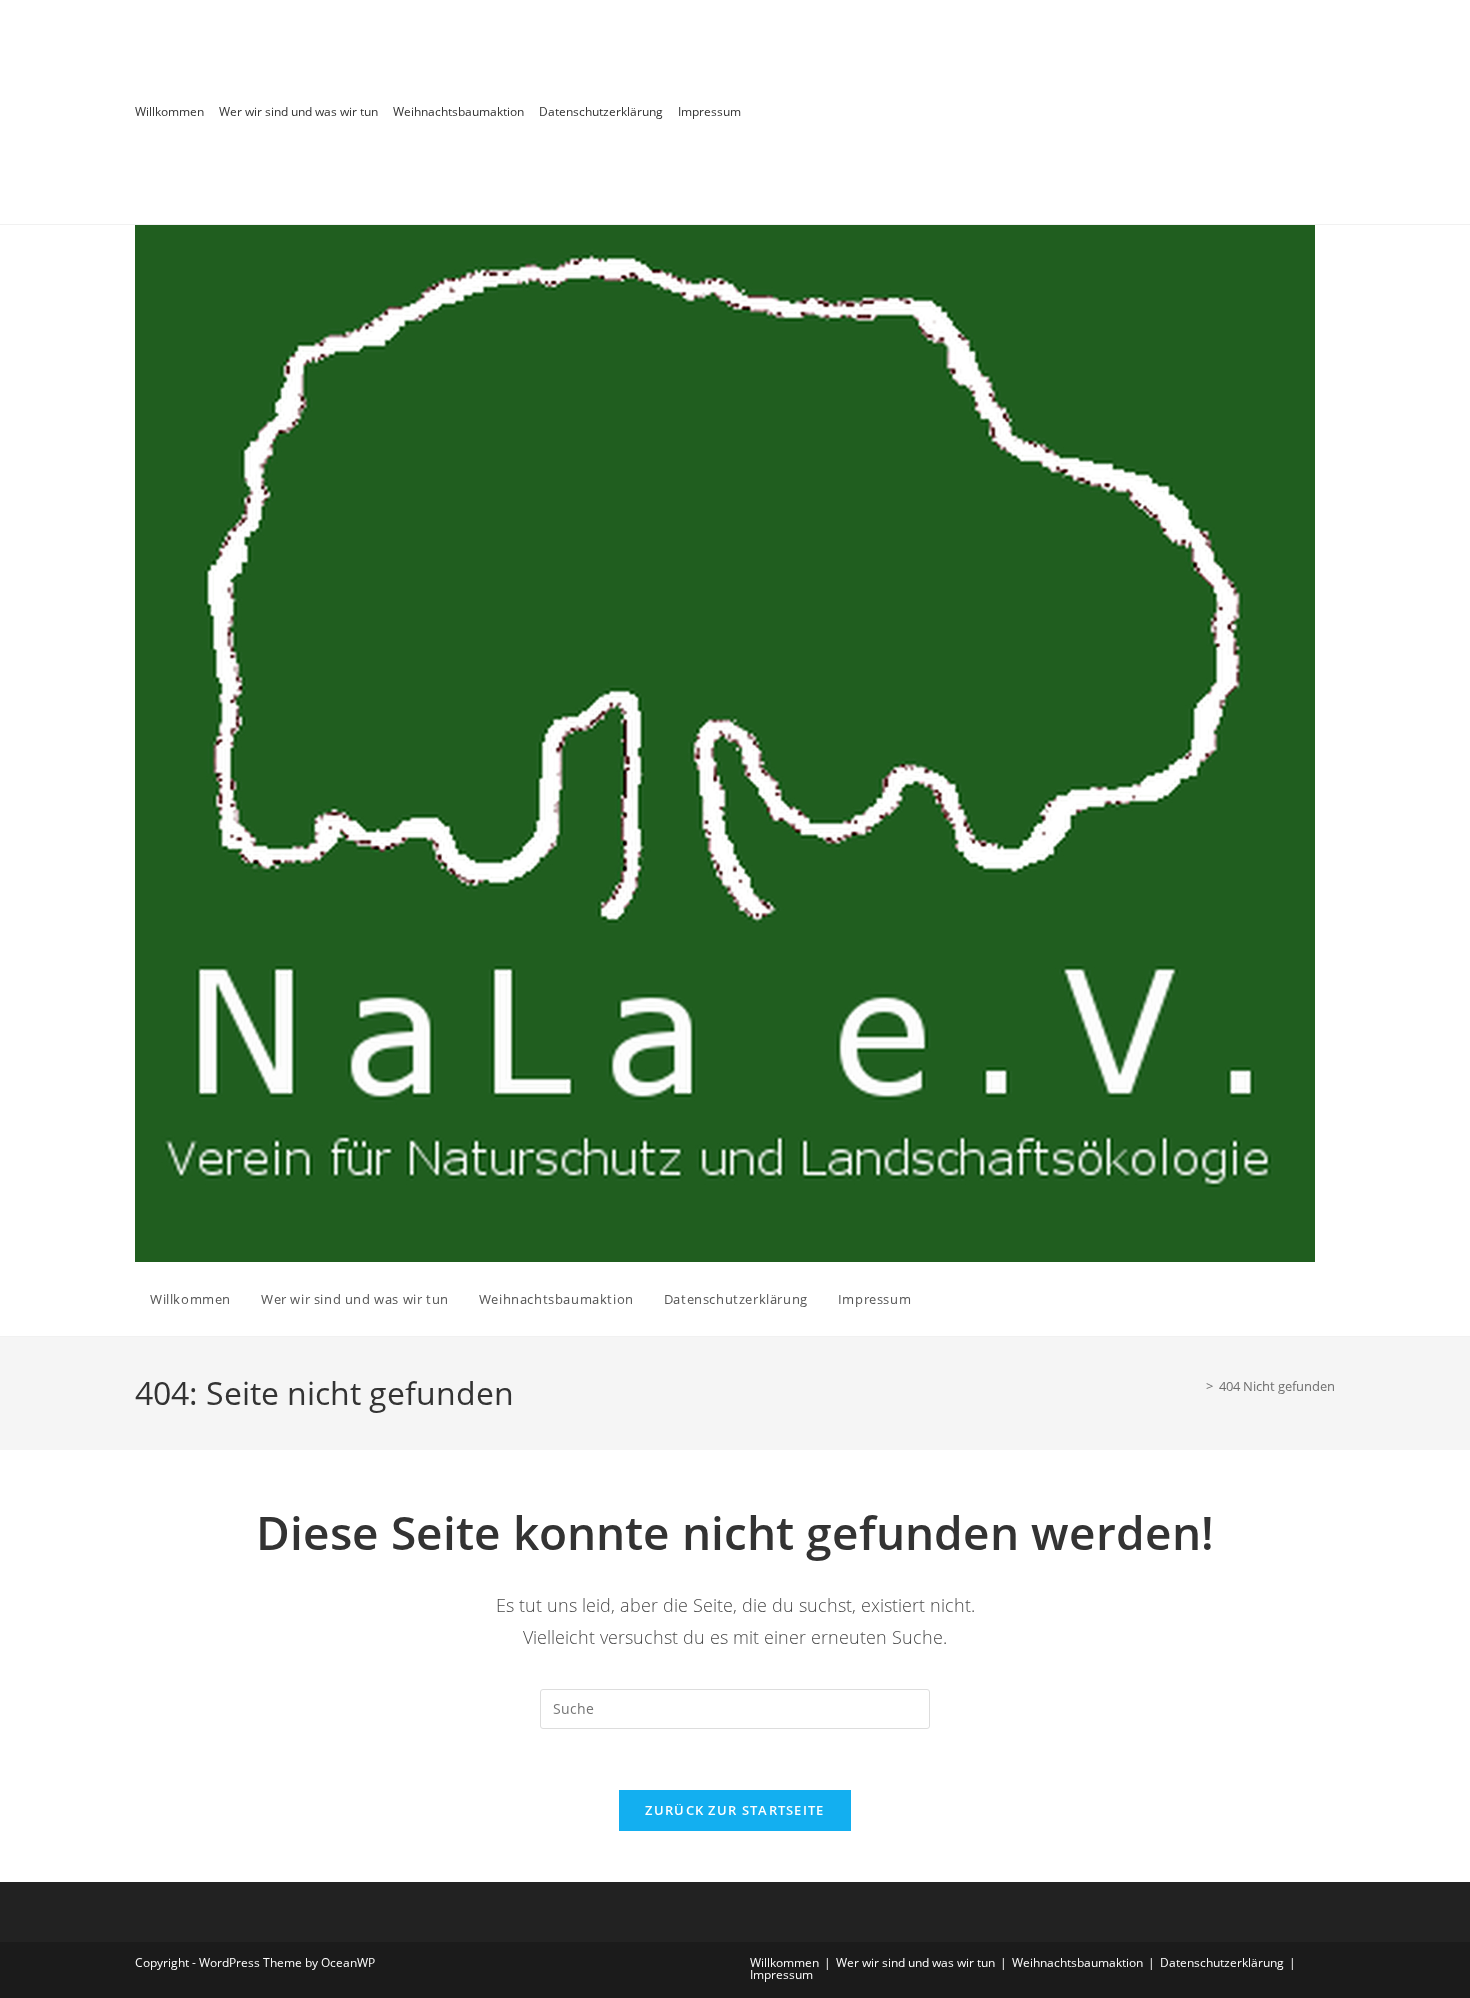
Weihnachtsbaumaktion (458, 111)
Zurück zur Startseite (734, 1810)
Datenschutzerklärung (601, 111)
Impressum (709, 111)
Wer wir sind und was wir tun (298, 111)
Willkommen (169, 111)
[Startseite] (1195, 1386)
